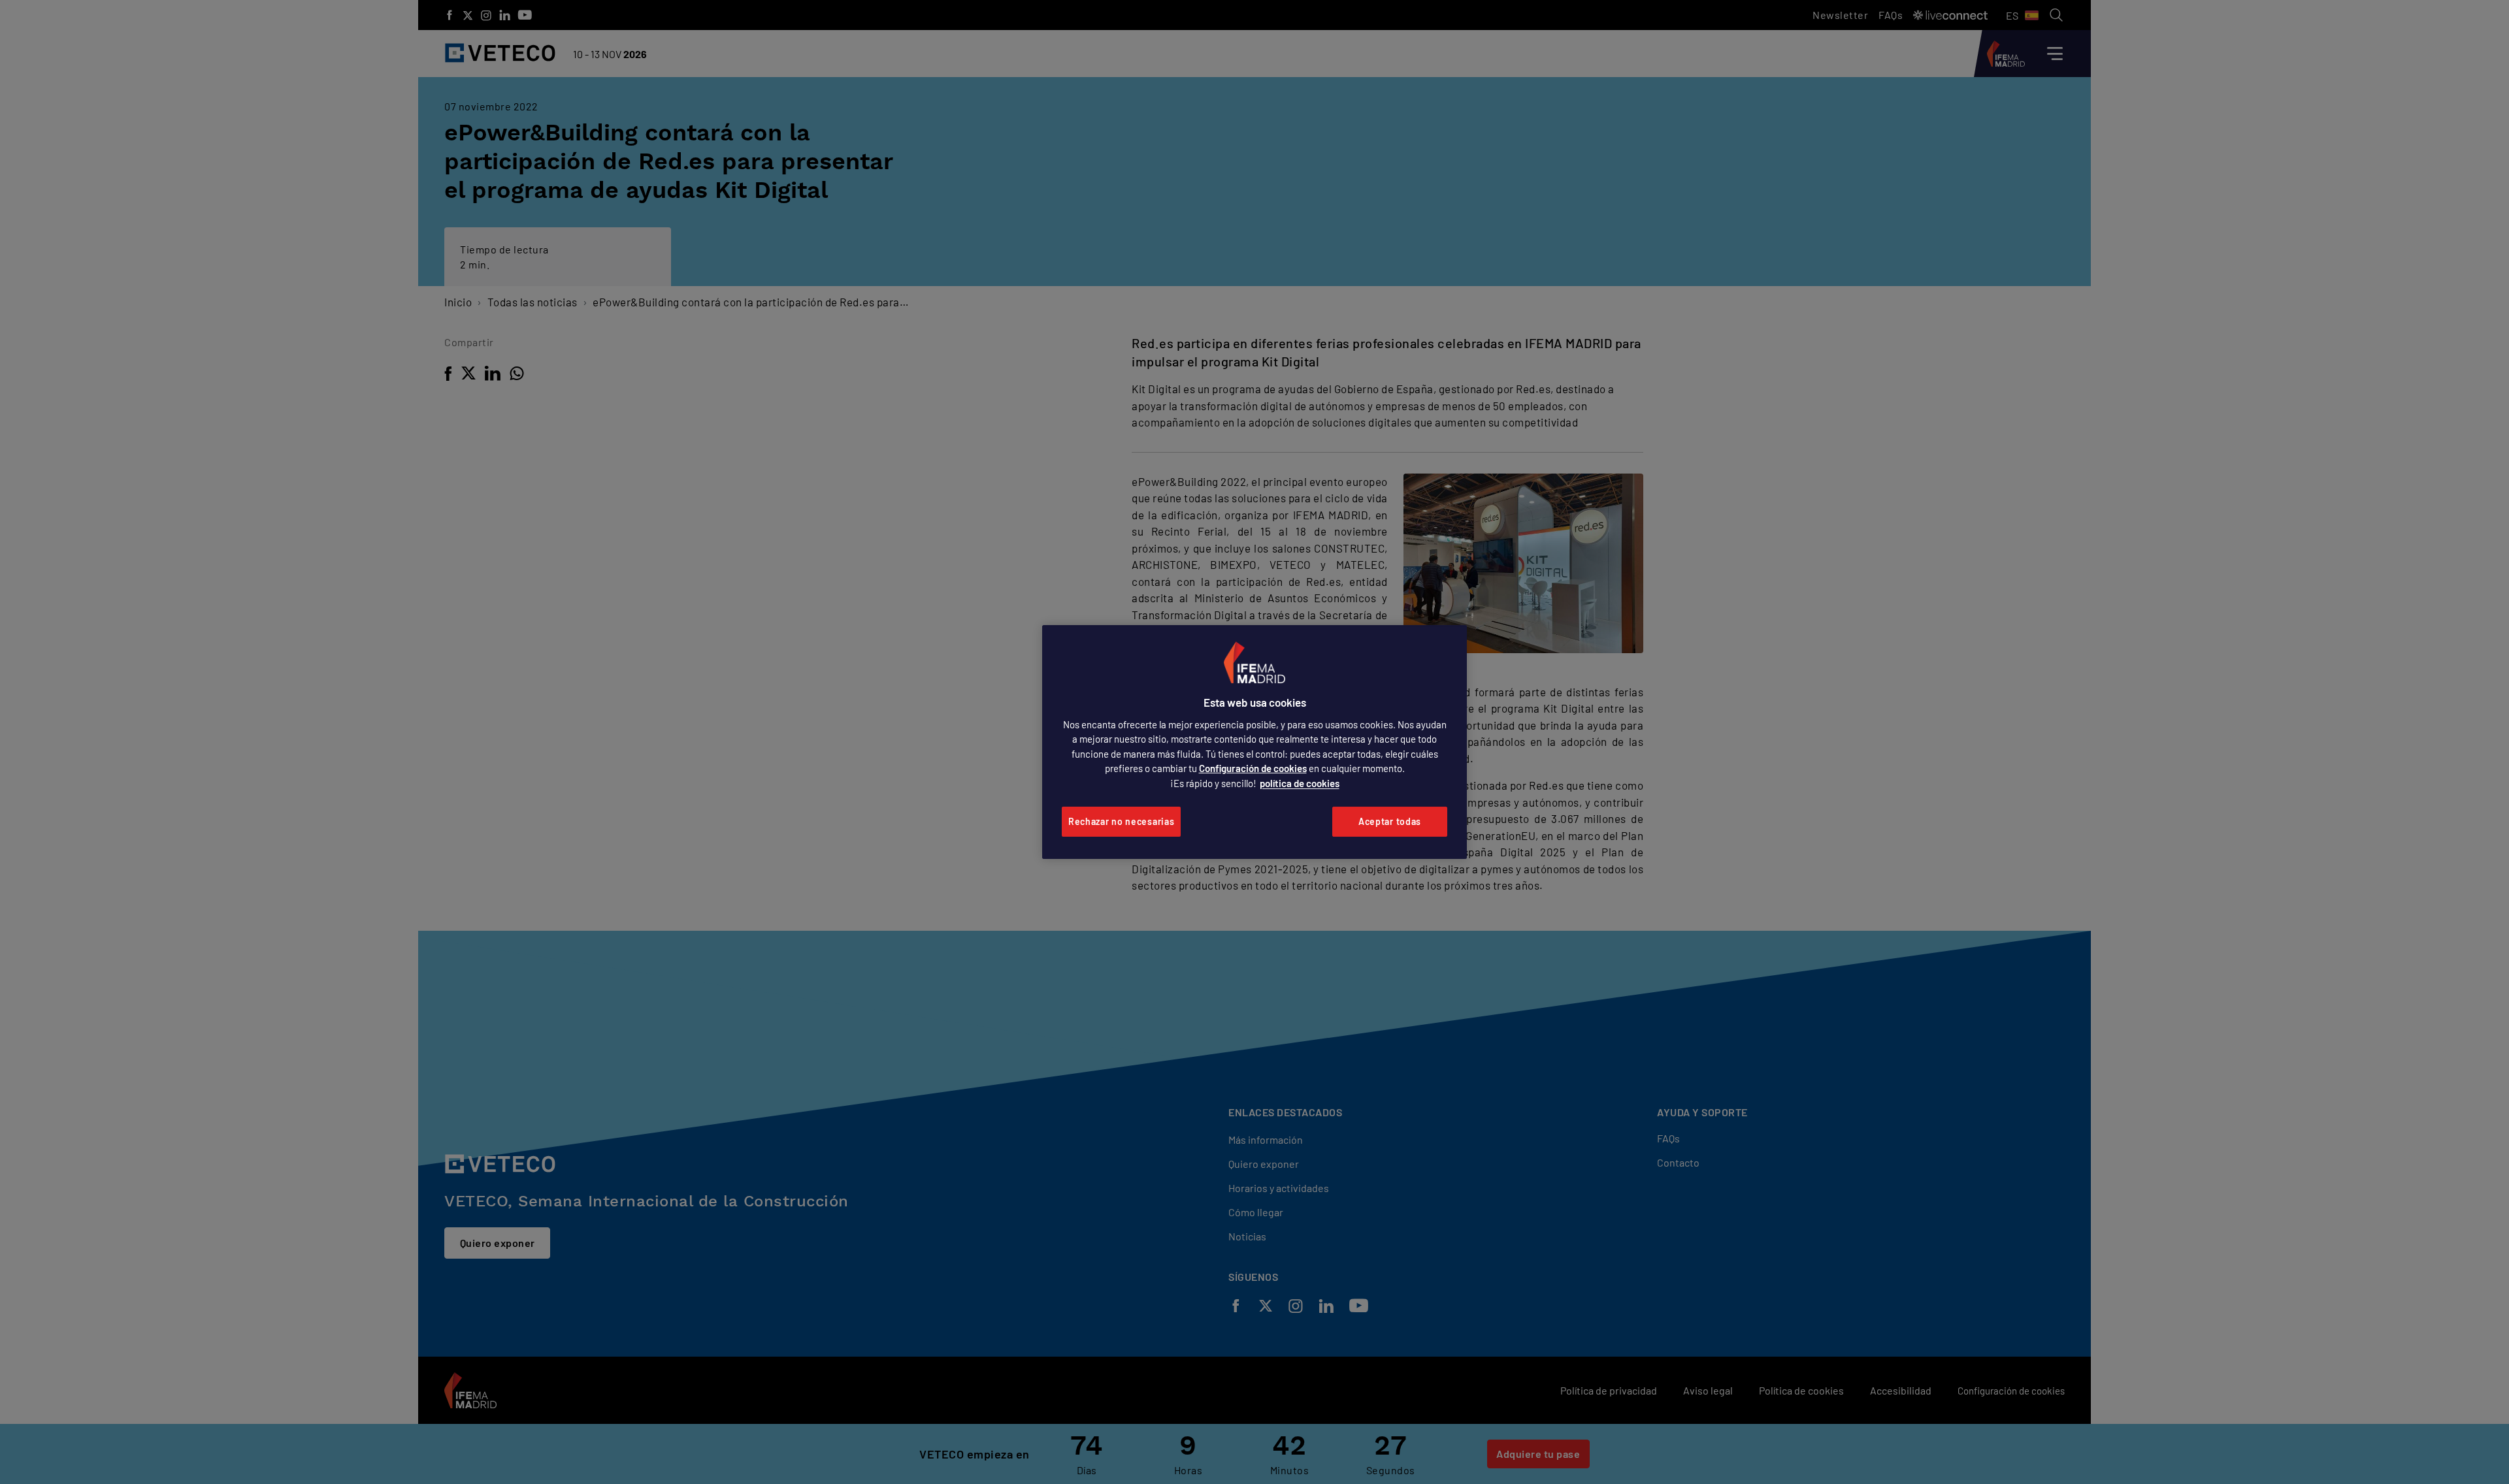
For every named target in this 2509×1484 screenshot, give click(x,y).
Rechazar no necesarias (1121, 821)
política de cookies (1300, 783)
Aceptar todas (1390, 821)
